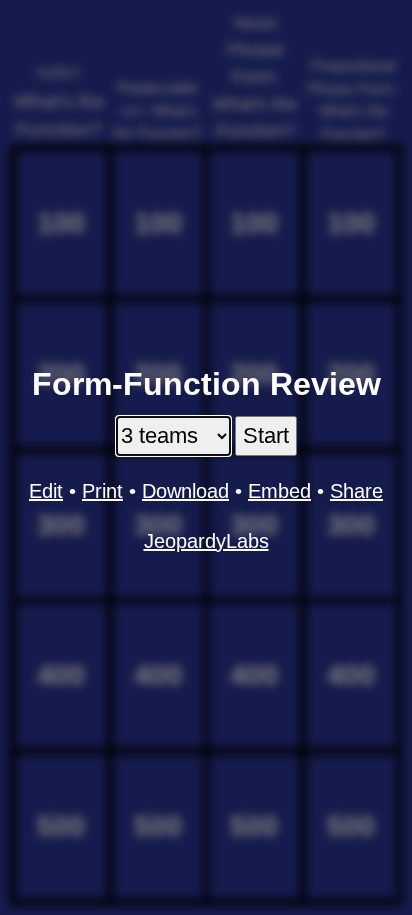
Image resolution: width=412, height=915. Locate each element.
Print (102, 491)
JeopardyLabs (206, 541)
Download (185, 491)
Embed (279, 491)
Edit (46, 491)
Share (356, 491)
